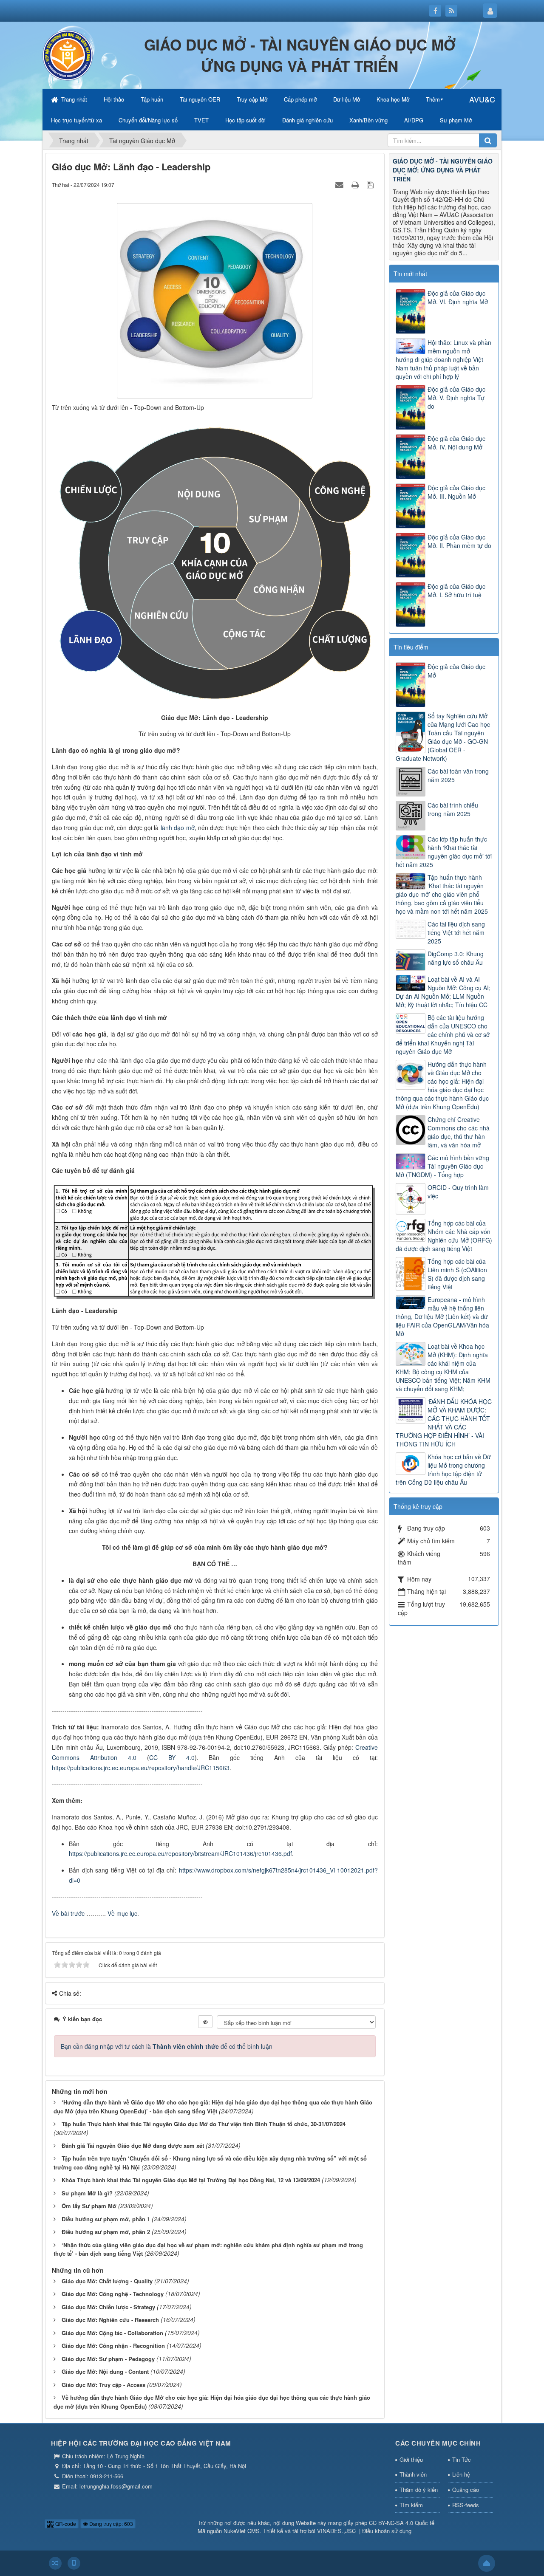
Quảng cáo (466, 2490)
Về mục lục (122, 1913)
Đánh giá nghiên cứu (307, 120)
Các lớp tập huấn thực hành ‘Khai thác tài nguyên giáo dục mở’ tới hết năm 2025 (444, 852)
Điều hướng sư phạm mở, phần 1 (106, 2219)
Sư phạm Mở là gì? (87, 2193)
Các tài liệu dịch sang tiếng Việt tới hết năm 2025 (456, 932)
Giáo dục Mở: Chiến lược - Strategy (108, 2307)
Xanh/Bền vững (368, 120)
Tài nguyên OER (200, 99)
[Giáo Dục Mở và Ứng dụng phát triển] (68, 54)
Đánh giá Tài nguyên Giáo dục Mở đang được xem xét (133, 2145)
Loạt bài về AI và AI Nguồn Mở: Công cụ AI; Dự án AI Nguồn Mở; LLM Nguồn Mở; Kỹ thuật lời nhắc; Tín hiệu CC (443, 992)
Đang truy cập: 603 (110, 2524)
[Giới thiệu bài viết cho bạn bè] (340, 184)
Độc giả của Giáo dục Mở (456, 671)
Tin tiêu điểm (411, 647)
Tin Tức (462, 2459)
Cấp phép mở (300, 99)
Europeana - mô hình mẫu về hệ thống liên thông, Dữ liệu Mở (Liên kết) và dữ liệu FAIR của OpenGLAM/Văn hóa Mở (442, 1316)
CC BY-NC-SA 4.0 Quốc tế (402, 2523)
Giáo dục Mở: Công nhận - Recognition (113, 2346)
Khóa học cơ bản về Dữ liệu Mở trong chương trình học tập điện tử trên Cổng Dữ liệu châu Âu (443, 1469)
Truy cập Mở (252, 99)
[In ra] (356, 184)
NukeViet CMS (242, 2531)
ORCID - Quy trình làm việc (458, 1192)
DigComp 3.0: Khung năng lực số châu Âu (456, 958)
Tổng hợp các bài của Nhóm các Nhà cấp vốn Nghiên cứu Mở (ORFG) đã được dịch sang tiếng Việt (444, 1236)
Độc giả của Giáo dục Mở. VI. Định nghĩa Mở (458, 297)
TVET (201, 120)
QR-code (65, 2524)
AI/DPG (414, 120)
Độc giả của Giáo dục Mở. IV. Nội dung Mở (456, 443)
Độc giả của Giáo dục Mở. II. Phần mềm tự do (459, 541)
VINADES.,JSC (336, 2531)
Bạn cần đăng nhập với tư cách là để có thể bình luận (167, 2046)
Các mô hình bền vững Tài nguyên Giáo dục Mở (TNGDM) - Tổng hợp (442, 1166)
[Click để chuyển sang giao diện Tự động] (55, 2563)
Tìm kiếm (411, 2505)
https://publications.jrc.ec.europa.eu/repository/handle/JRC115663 (141, 1768)
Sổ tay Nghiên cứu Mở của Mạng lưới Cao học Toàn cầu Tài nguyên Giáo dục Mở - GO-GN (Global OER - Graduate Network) (443, 737)
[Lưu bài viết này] (371, 184)
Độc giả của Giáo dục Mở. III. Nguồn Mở (456, 492)
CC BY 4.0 (172, 1757)
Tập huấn (152, 99)
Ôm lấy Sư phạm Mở (89, 2206)
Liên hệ (461, 2474)
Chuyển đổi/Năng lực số (148, 120)
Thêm (433, 99)
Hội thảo (114, 99)
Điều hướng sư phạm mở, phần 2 (106, 2232)
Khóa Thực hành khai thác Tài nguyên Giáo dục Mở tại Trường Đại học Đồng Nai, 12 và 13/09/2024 (191, 2180)
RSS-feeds (466, 2505)
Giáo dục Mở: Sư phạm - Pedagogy (108, 2359)
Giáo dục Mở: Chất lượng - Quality (107, 2281)
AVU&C (482, 99)
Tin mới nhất (410, 274)
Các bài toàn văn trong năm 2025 (458, 775)
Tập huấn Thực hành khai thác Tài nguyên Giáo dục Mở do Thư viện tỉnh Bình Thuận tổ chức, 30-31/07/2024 (204, 2124)
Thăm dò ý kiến (419, 2490)
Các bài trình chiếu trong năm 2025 (453, 809)
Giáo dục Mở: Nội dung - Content (105, 2371)
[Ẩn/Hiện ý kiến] (205, 2022)
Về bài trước (68, 1913)
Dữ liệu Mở (347, 99)
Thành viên (413, 2474)
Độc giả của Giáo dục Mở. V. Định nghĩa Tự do (456, 398)
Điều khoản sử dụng (387, 2531)
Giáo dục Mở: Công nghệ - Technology (113, 2294)
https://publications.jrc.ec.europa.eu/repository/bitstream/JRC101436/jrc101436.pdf (180, 1853)
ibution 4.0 (118, 1757)
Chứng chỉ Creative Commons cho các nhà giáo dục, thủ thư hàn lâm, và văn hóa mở (459, 1132)
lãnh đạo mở (178, 828)
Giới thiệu (411, 2459)
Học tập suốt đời (245, 120)
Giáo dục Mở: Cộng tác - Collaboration (112, 2333)
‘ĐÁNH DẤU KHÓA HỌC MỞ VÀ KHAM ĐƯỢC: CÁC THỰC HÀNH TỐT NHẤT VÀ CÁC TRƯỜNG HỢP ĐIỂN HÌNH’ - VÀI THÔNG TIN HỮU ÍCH (444, 1423)
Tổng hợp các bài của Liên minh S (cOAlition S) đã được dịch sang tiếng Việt (457, 1274)
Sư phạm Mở (456, 120)
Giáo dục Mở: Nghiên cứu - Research (110, 2320)
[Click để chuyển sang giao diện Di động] (74, 2563)
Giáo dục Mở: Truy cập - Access (103, 2385)
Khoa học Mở (393, 99)
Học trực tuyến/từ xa (76, 120)
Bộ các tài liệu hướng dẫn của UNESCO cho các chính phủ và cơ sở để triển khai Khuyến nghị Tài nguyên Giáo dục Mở (443, 1034)
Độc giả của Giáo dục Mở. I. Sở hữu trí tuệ (456, 590)
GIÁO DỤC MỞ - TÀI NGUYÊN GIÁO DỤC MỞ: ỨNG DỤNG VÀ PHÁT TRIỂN (443, 170)
